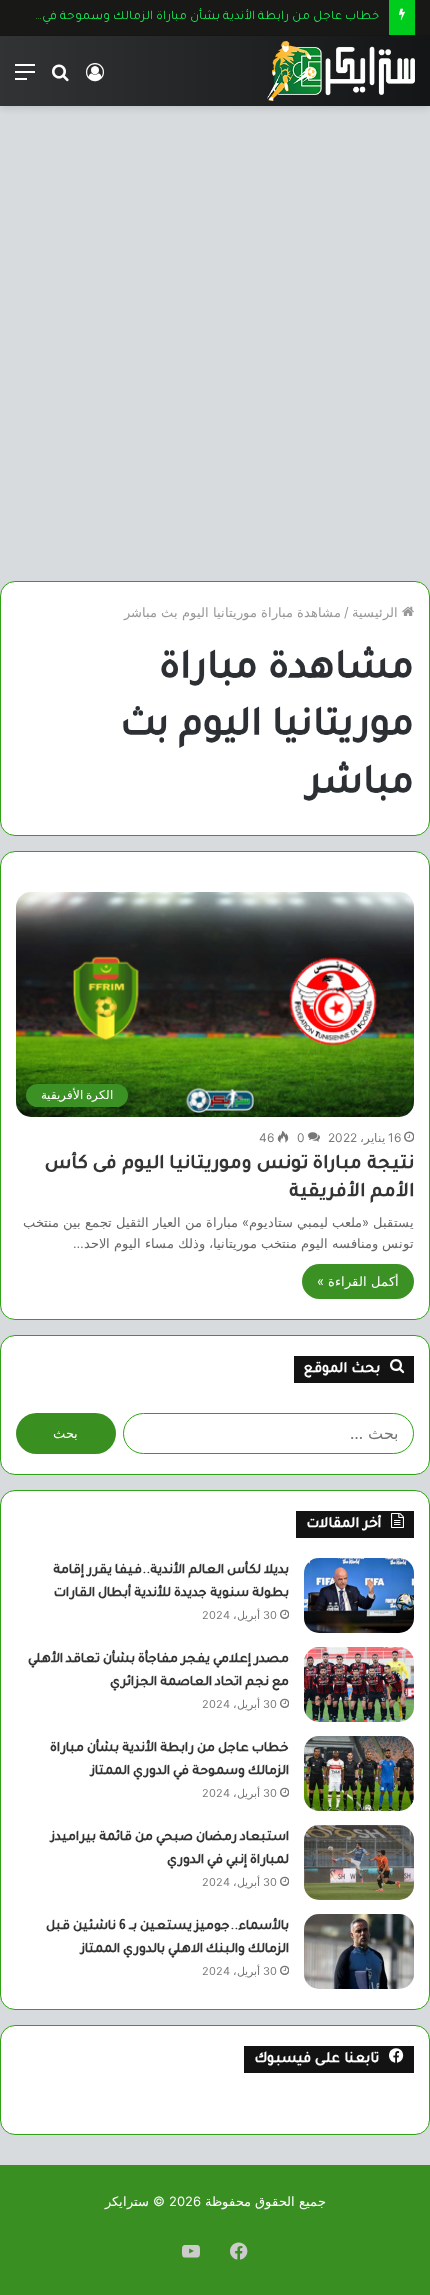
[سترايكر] (341, 71)
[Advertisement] (215, 351)
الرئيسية (377, 612)
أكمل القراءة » (358, 1281)
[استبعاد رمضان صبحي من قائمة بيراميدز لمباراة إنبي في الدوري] (359, 1862)
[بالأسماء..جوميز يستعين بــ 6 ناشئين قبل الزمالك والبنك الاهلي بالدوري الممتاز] (359, 1951)
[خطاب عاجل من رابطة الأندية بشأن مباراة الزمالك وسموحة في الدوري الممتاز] (359, 1773)
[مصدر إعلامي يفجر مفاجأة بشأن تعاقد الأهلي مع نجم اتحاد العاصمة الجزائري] (359, 1684)
